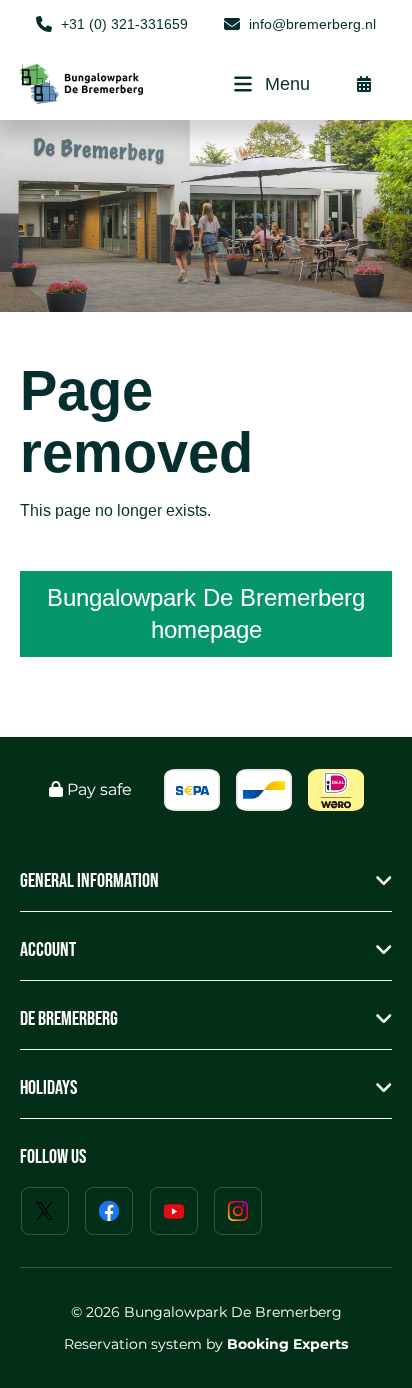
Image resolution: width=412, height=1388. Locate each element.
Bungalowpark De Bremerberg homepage (206, 613)
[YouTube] (174, 1211)
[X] (45, 1211)
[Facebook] (109, 1211)
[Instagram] (238, 1211)
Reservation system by (206, 1344)
